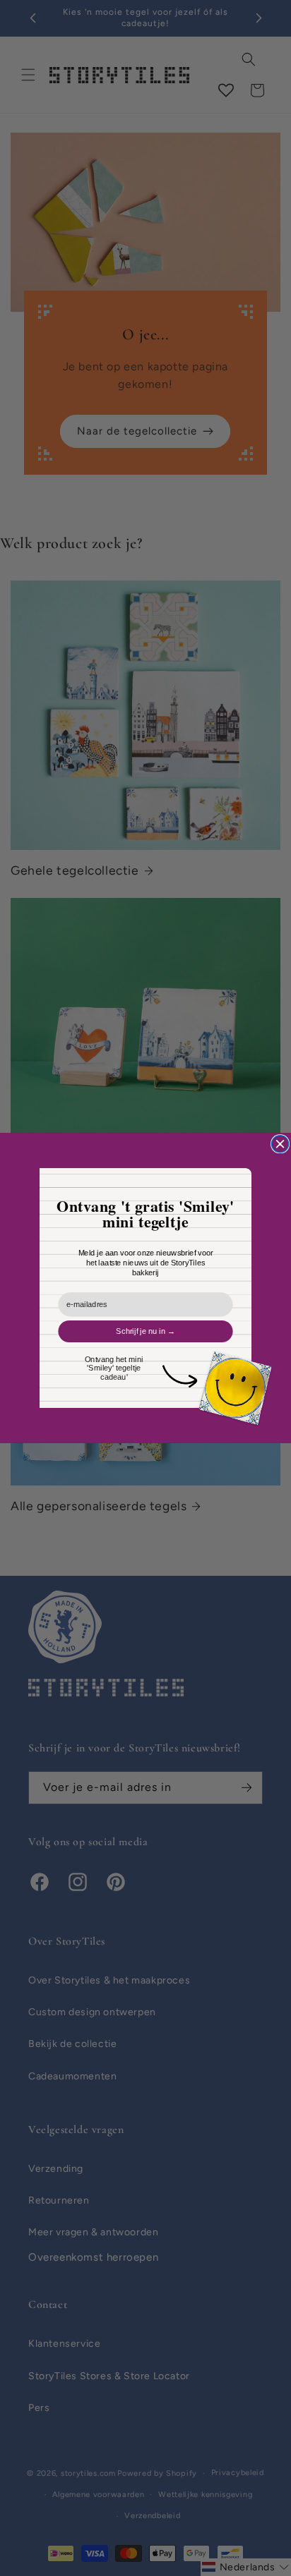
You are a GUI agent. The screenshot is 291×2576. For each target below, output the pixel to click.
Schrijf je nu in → (145, 1331)
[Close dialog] (280, 1144)
